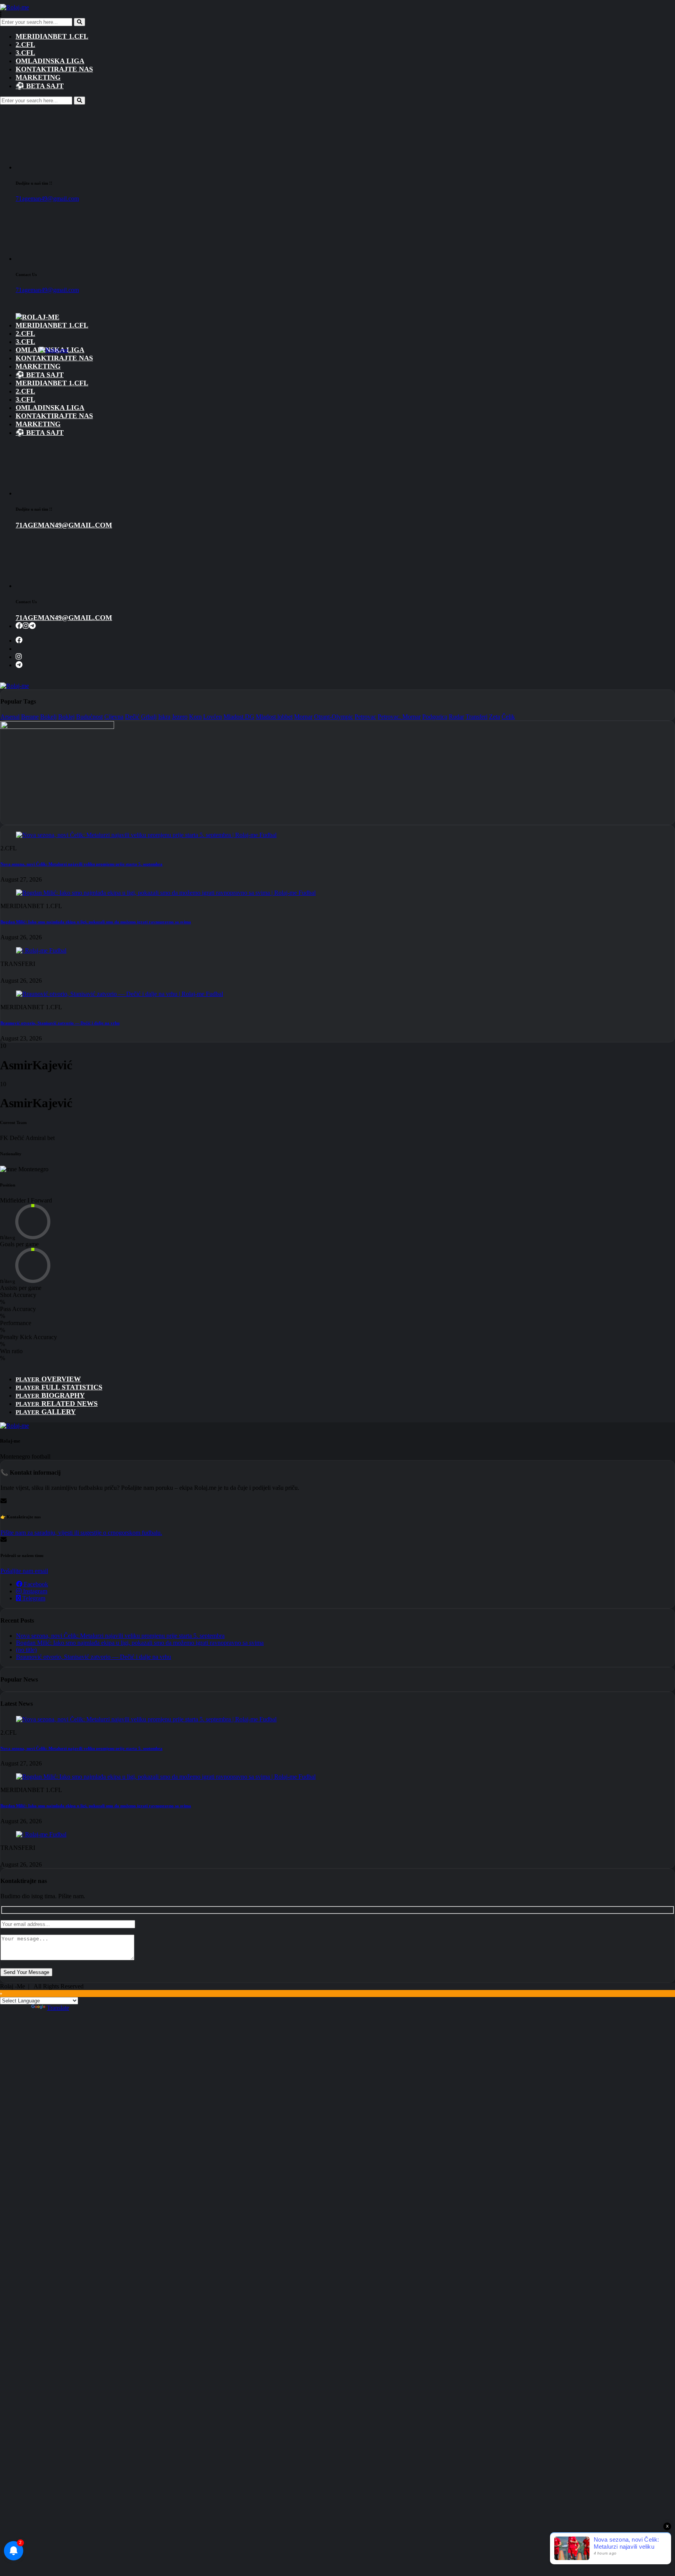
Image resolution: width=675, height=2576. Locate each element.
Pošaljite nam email (24, 1571)
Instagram (34, 1591)
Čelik (508, 717)
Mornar (303, 717)
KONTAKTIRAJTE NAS (54, 69)
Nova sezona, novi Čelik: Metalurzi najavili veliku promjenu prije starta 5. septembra (81, 864)
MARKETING (38, 77)
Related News (57, 1404)
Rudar (456, 717)
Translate (58, 2008)
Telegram (33, 1598)
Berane (30, 717)
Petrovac (365, 717)
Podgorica (435, 717)
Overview (48, 1379)
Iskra (164, 717)
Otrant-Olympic (334, 717)
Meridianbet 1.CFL (52, 36)
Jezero (180, 717)
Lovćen (212, 717)
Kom (195, 717)
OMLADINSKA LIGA (50, 61)
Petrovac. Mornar (399, 717)
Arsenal (10, 717)
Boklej (66, 717)
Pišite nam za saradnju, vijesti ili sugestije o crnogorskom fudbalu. (81, 1533)
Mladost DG (239, 717)
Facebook (35, 1584)
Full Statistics (59, 1387)
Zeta (495, 717)
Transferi (477, 717)
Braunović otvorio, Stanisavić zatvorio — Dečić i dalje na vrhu (60, 1023)
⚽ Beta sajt (40, 86)
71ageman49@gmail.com (47, 199)
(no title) (26, 1650)
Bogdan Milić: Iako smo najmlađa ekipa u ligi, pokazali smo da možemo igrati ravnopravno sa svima (96, 922)
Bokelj (48, 717)
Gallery (46, 1412)
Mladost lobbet (274, 717)
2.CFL (25, 45)
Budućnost (89, 717)
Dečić (132, 717)
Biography (50, 1395)
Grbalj (149, 717)
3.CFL (25, 53)
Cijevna (114, 717)
